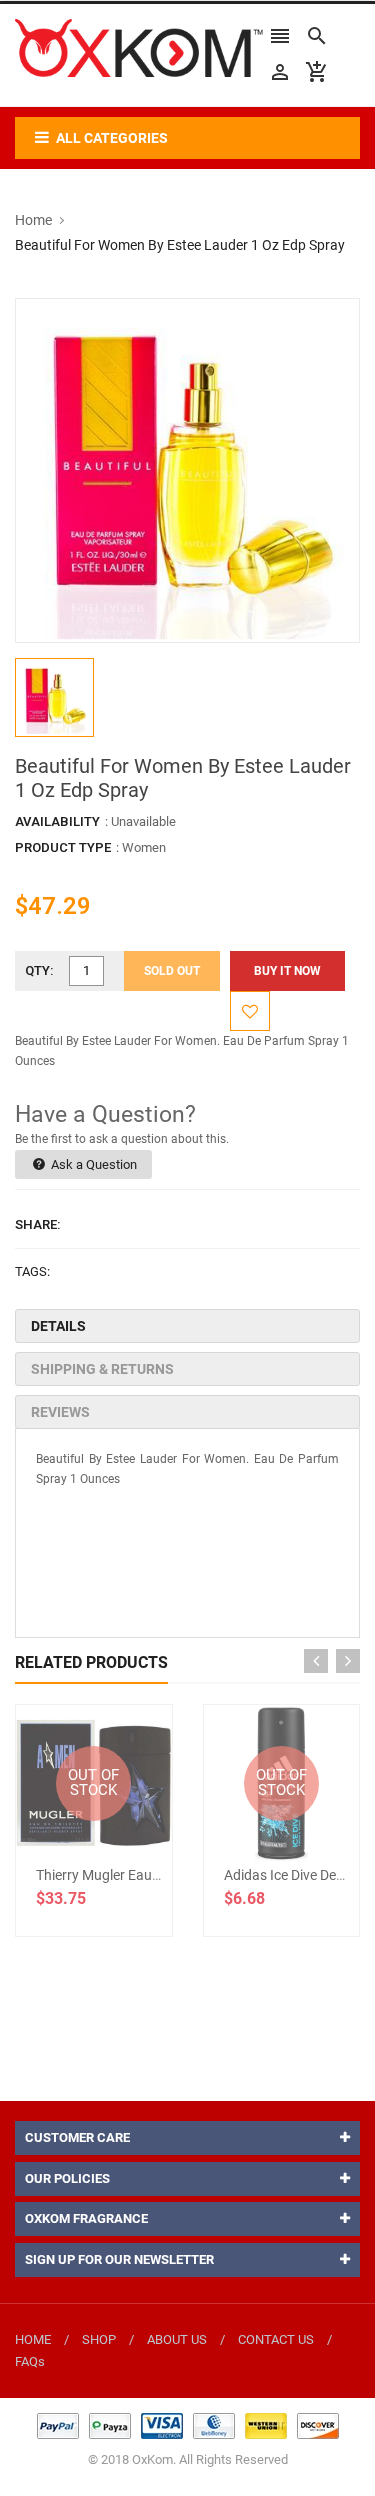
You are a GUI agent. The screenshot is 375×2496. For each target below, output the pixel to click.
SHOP (99, 2339)
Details (58, 1326)
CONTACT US (276, 2339)
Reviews (60, 1412)
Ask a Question (92, 1164)
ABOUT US (177, 2339)
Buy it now (287, 971)
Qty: (39, 970)
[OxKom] (188, 2425)
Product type (63, 847)
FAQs (30, 2361)
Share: (38, 1224)
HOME (33, 2339)
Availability (57, 821)
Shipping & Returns (102, 1369)
